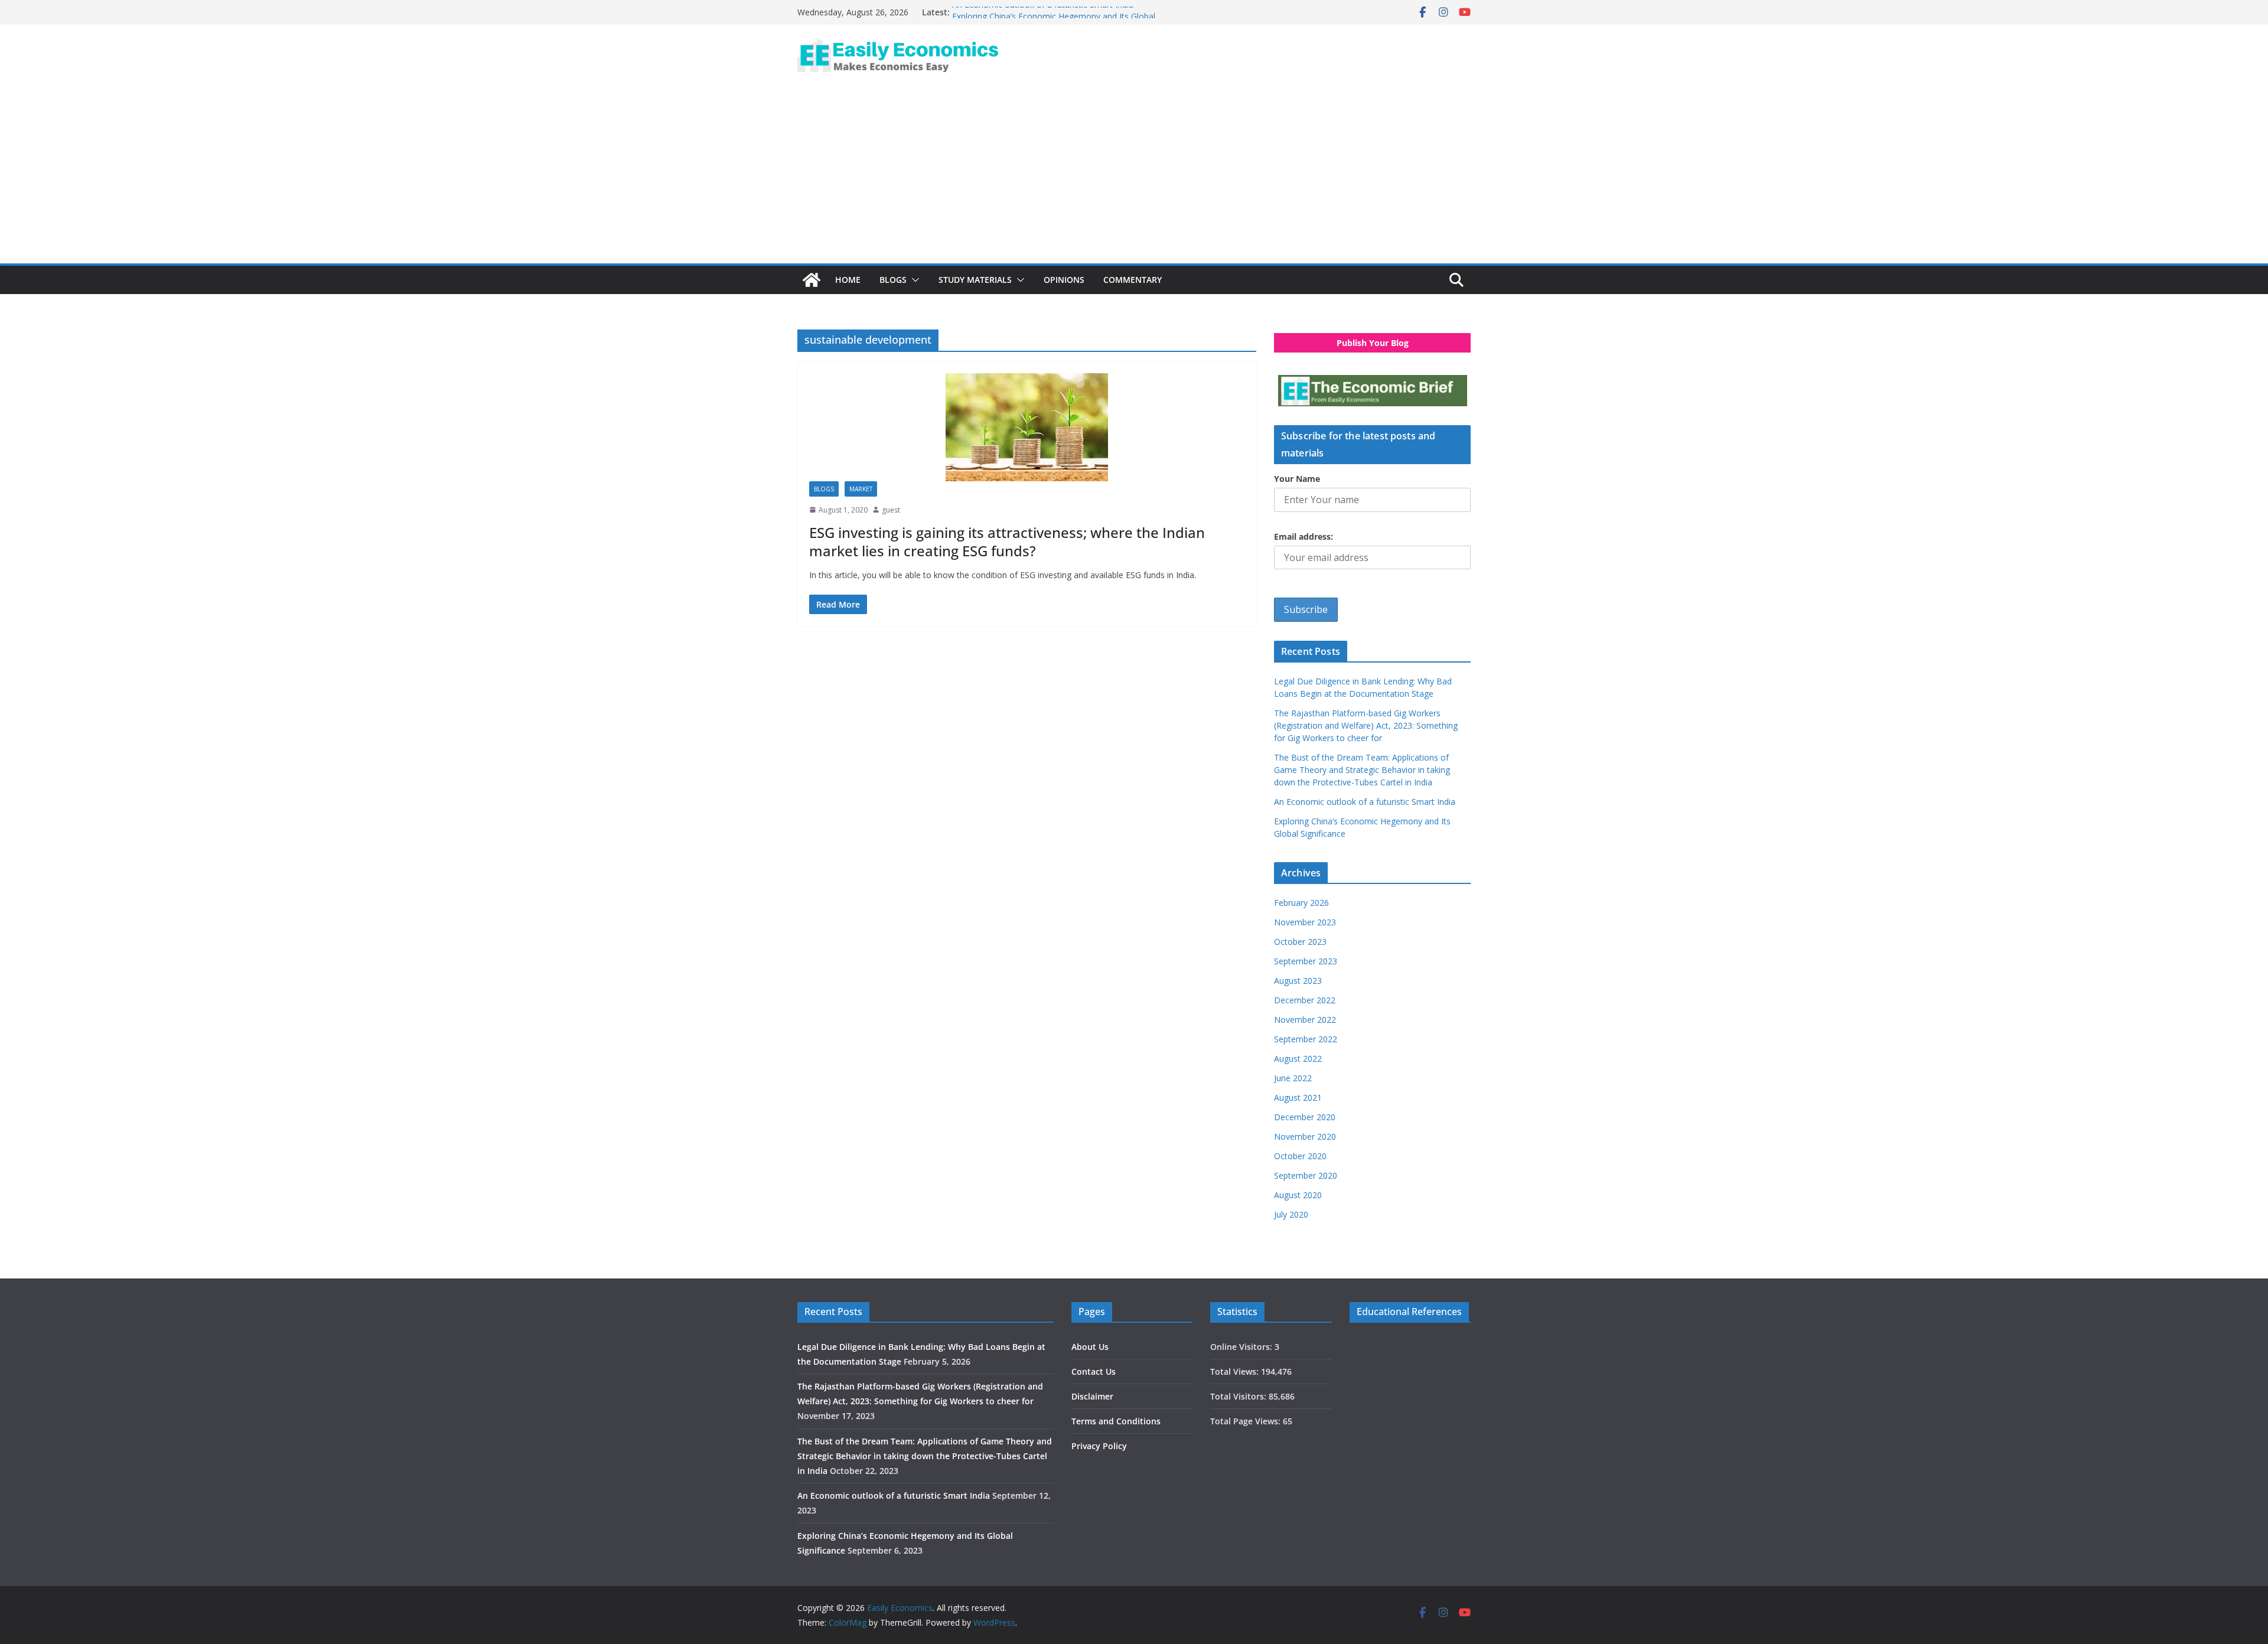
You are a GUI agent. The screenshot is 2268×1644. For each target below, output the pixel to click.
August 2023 (1298, 981)
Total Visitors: (1239, 1396)
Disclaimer (1092, 1396)
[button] (913, 280)
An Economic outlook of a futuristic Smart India (1043, 12)
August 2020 (1298, 1195)
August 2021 (1298, 1097)
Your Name (1297, 479)
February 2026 (1301, 903)
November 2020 (1305, 1136)
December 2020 (1305, 1117)
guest (891, 510)
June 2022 (1293, 1078)
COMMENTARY (1133, 280)
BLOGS (893, 280)
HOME (848, 280)
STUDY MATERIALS (975, 280)
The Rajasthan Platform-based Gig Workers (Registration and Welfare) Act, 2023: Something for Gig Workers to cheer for (1366, 725)
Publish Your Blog (1373, 343)
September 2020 (1306, 1175)
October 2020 (1300, 1156)
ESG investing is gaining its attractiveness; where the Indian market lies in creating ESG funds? (1007, 542)
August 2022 (1298, 1059)
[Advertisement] (1134, 175)
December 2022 (1305, 1000)
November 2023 (1305, 922)
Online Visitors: (1242, 1347)
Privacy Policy (1099, 1446)
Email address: (1304, 536)
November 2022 (1305, 1020)
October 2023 (1300, 942)
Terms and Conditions (1116, 1421)
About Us (1090, 1347)
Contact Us (1094, 1371)
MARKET (861, 489)
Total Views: (1236, 1371)
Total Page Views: (1247, 1421)
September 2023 (1306, 961)
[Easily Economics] (812, 280)
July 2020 (1291, 1214)
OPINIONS (1064, 280)
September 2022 (1306, 1039)
